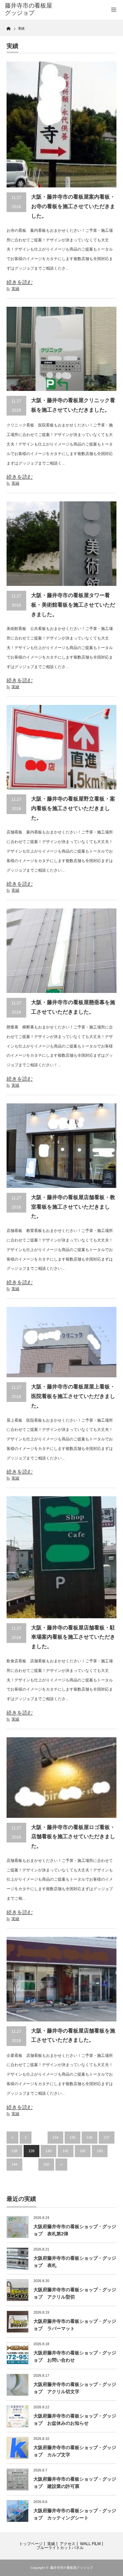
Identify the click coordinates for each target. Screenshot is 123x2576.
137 (107, 2137)
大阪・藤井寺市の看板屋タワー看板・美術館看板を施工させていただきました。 (73, 605)
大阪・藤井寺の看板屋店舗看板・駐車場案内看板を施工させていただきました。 (73, 1637)
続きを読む (20, 282)
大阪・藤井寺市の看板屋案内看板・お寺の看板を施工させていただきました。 (73, 206)
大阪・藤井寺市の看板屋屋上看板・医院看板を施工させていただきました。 (73, 1396)
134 (55, 2137)
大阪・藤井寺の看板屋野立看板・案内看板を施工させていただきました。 (73, 808)
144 (14, 2164)
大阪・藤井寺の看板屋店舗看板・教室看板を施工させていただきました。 (73, 1207)
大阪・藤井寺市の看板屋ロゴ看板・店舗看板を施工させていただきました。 (73, 1837)
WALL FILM (90, 2544)
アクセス (68, 2544)
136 (90, 2137)
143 (100, 2151)
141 (66, 2151)
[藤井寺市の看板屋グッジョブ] (30, 9)
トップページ (31, 2544)
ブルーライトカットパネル (60, 2548)
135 (72, 2137)
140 (49, 2151)
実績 (15, 289)
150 (46, 2164)
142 (83, 2151)
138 (14, 2151)
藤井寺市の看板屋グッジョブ (72, 2568)
